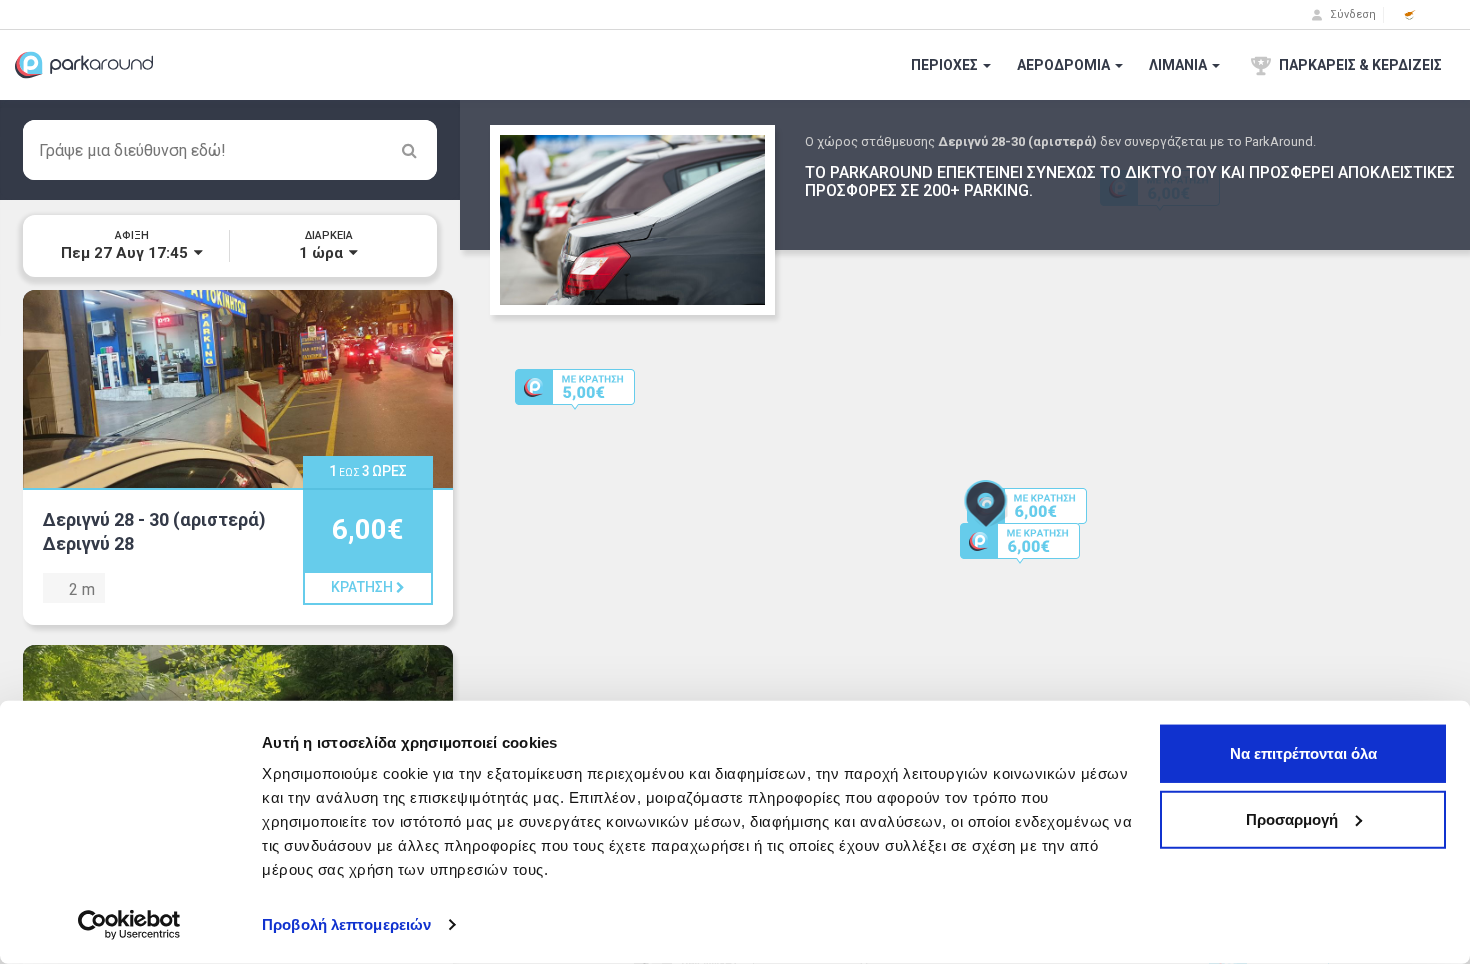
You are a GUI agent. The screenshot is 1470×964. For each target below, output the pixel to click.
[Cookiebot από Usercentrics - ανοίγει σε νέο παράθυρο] (129, 925)
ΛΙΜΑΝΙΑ (1179, 65)
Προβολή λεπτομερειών (346, 924)
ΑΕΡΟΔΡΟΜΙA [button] (1065, 65)
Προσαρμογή (1292, 818)
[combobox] (230, 150)
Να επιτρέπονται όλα (1303, 753)
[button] (1410, 15)
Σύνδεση (1351, 14)
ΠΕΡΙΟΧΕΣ (946, 65)
